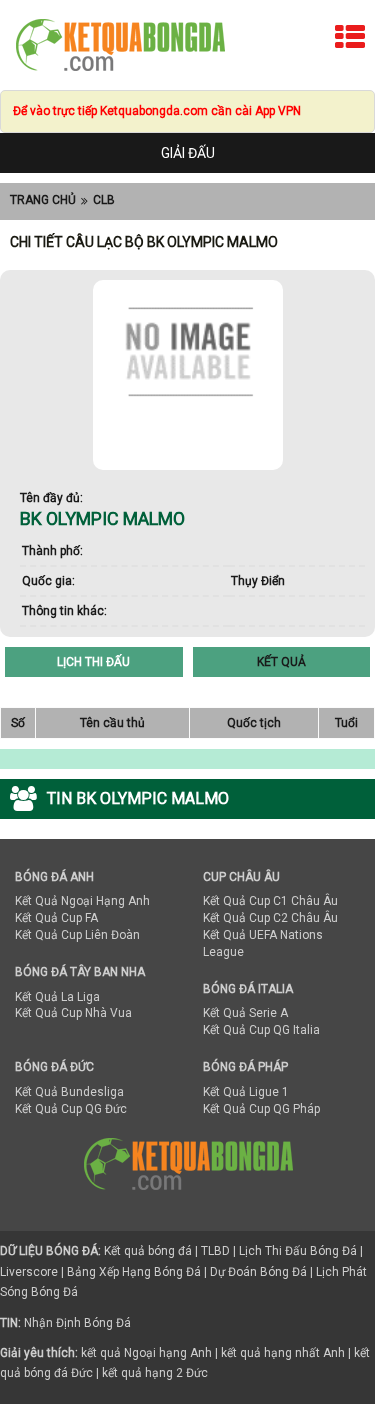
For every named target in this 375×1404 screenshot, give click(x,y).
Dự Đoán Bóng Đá (258, 1272)
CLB (104, 200)
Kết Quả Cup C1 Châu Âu (270, 901)
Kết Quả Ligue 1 (246, 1092)
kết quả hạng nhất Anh (283, 1353)
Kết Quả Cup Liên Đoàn (77, 935)
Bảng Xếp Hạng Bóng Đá (134, 1272)
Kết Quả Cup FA (56, 918)
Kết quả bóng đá (148, 1251)
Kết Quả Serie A (245, 1013)
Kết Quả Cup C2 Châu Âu (270, 918)
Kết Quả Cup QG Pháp (261, 1109)
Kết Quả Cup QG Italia (261, 1030)
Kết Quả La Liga (57, 997)
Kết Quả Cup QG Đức (71, 1109)
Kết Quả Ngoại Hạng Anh (82, 901)
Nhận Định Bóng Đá (77, 1323)
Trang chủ (43, 200)
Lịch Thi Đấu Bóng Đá (298, 1251)
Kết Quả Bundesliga (69, 1092)
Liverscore (29, 1272)
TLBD (215, 1251)
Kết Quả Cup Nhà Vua (73, 1013)
